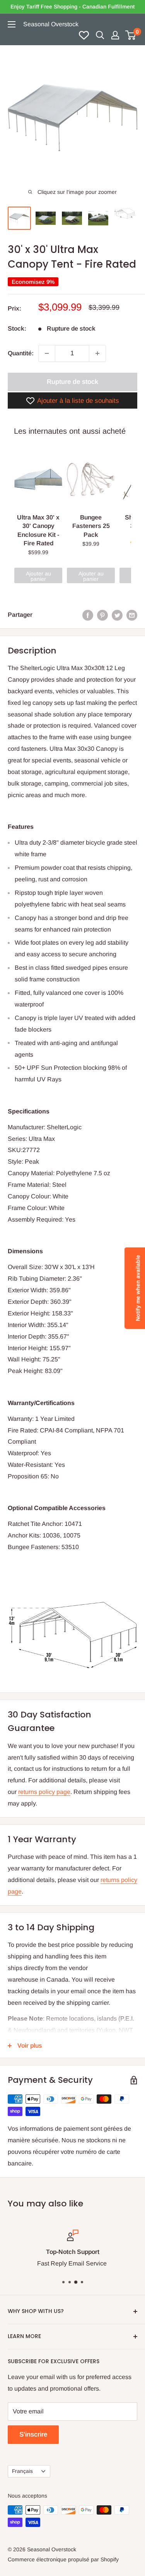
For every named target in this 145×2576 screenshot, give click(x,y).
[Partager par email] (132, 615)
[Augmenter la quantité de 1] (97, 353)
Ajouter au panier (38, 576)
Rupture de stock (72, 382)
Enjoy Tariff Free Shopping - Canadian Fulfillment (72, 7)
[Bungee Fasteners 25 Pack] (91, 479)
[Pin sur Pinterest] (102, 615)
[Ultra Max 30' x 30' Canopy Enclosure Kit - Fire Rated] (38, 479)
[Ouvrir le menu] (12, 24)
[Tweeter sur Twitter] (117, 615)
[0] (131, 35)
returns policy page (44, 1792)
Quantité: (21, 353)
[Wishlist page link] (84, 35)
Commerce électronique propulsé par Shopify (63, 2559)
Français (22, 2471)
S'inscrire (33, 2434)
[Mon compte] (115, 35)
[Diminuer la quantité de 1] (47, 353)
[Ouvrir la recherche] (100, 35)
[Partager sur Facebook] (88, 615)
